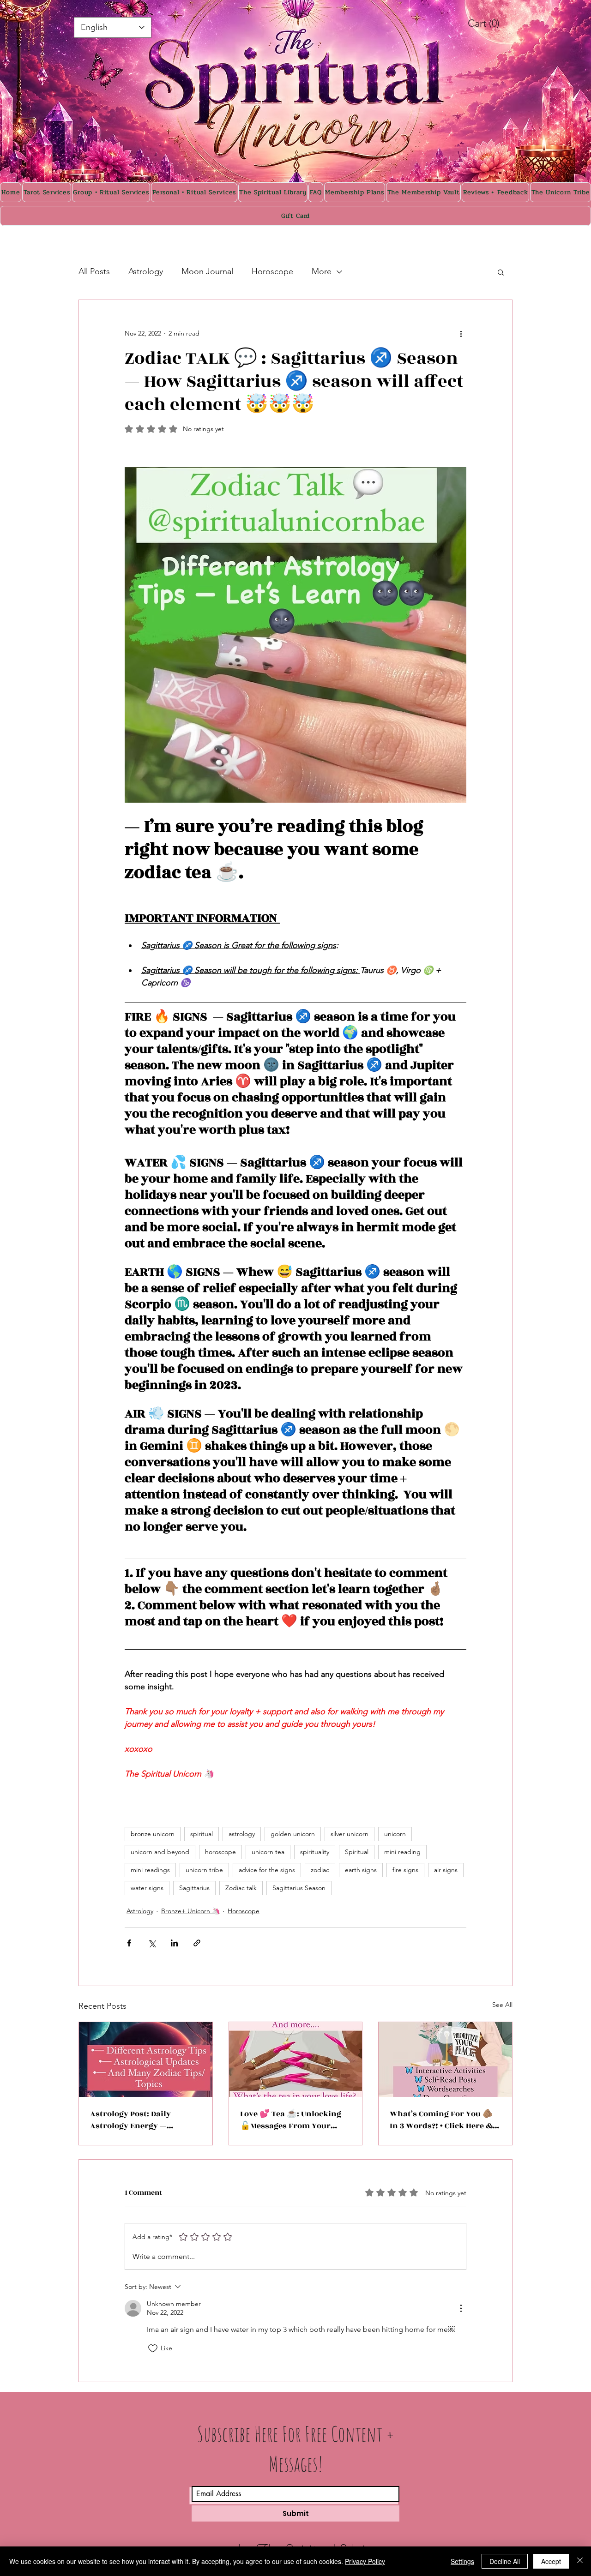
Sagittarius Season (299, 1888)
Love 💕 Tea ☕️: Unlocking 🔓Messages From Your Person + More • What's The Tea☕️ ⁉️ (292, 2120)
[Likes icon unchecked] (153, 2348)
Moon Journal (207, 271)
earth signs (361, 1870)
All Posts (94, 271)
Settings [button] (462, 2561)
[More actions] (461, 333)
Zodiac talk (241, 1888)
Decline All (505, 2561)
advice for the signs (267, 1870)
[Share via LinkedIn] (174, 1943)
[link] (494, 23)
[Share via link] (197, 1943)
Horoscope (272, 271)
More (322, 271)
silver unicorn (350, 1834)
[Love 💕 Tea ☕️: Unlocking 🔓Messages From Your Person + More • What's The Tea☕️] (296, 2060)
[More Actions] (461, 2308)
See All (502, 2005)
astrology (242, 1834)
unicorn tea (268, 1852)
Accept (551, 2561)
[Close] (580, 2561)
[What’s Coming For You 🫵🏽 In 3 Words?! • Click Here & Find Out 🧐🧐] (445, 2060)
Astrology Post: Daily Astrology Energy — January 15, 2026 (130, 2120)
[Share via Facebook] (129, 1943)
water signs (147, 1888)
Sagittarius (194, 1888)
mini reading (402, 1852)
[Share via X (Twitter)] (152, 1943)
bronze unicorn (153, 1834)
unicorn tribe (204, 1870)
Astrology (146, 271)
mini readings (150, 1870)
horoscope (220, 1852)
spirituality (315, 1852)
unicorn (395, 1834)
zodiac (320, 1870)
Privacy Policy (365, 2561)
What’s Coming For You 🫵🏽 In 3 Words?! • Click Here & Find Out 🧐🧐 (441, 2120)
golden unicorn (293, 1834)
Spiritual (357, 1852)
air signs (446, 1870)
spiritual (202, 1834)
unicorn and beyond (160, 1852)
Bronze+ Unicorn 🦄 (190, 1911)
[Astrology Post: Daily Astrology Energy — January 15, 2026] (146, 2060)
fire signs (405, 1870)
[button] (501, 272)
